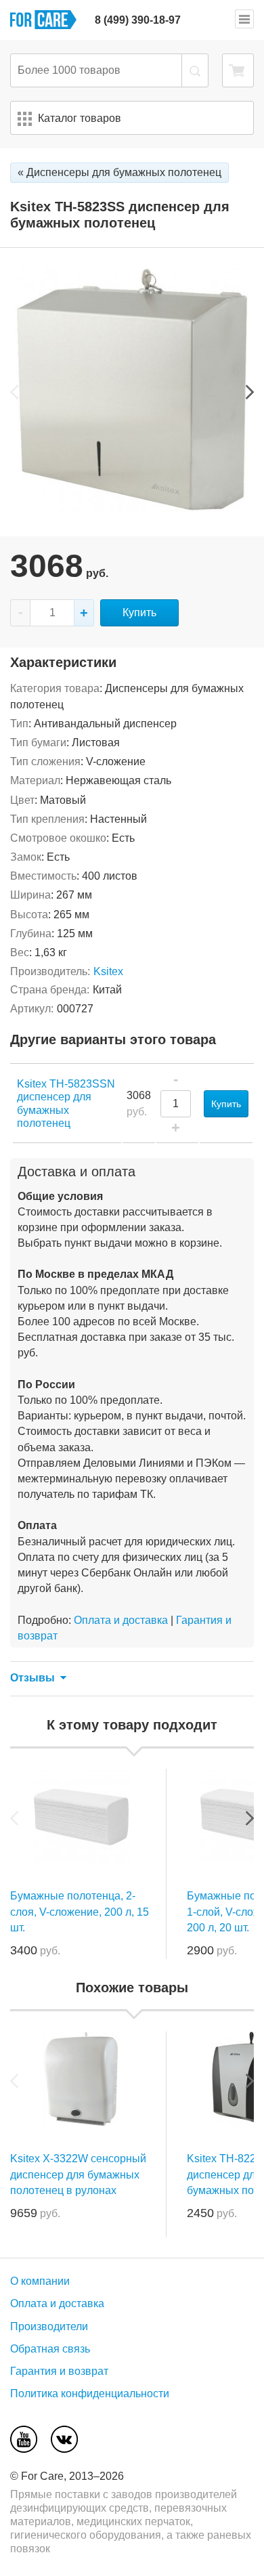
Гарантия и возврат (59, 2371)
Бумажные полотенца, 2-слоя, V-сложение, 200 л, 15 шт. (80, 1911)
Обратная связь (50, 2349)
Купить (139, 613)
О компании (40, 2281)
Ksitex (108, 971)
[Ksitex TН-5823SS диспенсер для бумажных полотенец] (132, 508)
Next (250, 392)
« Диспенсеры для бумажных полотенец (119, 172)
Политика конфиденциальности (90, 2393)
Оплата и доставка (121, 1620)
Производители (49, 2326)
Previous (14, 392)
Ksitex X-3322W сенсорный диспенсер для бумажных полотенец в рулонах (78, 2174)
